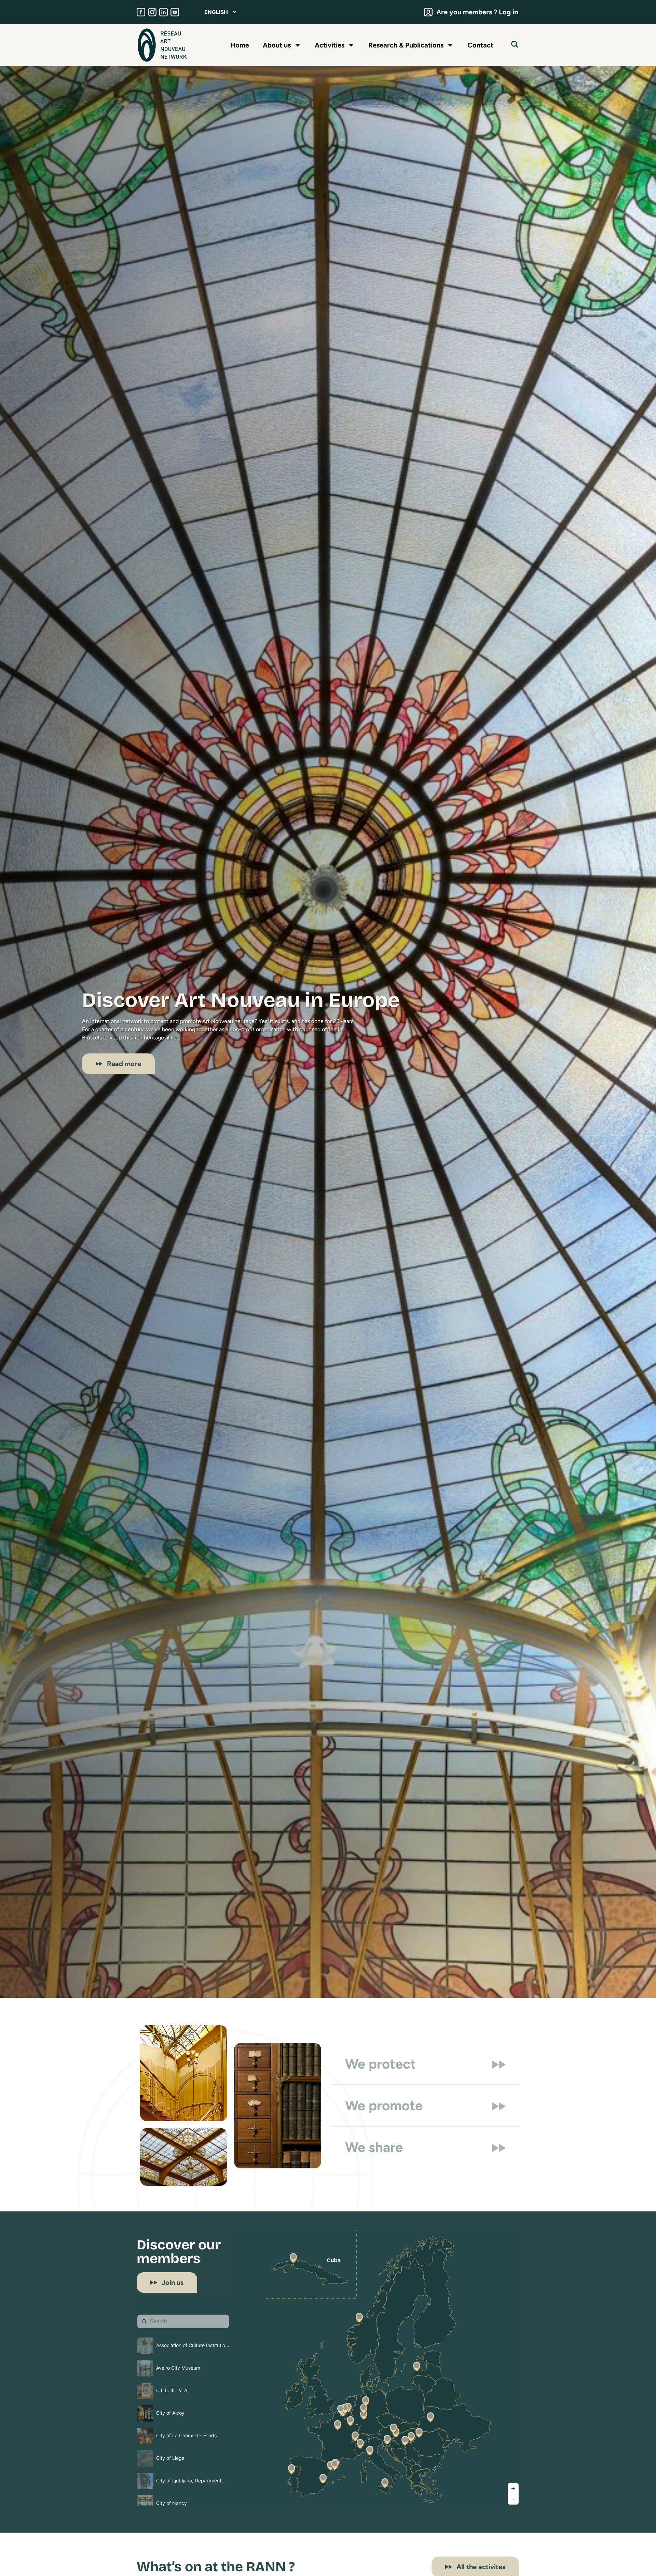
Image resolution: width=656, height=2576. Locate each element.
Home (240, 45)
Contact (480, 45)
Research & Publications (406, 45)
